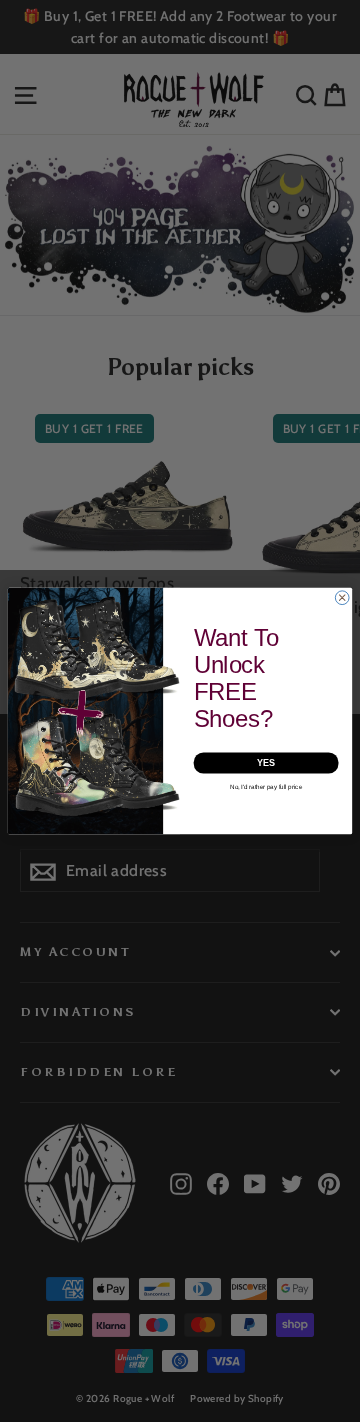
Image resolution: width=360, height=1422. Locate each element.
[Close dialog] (342, 598)
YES (266, 763)
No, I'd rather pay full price (266, 787)
